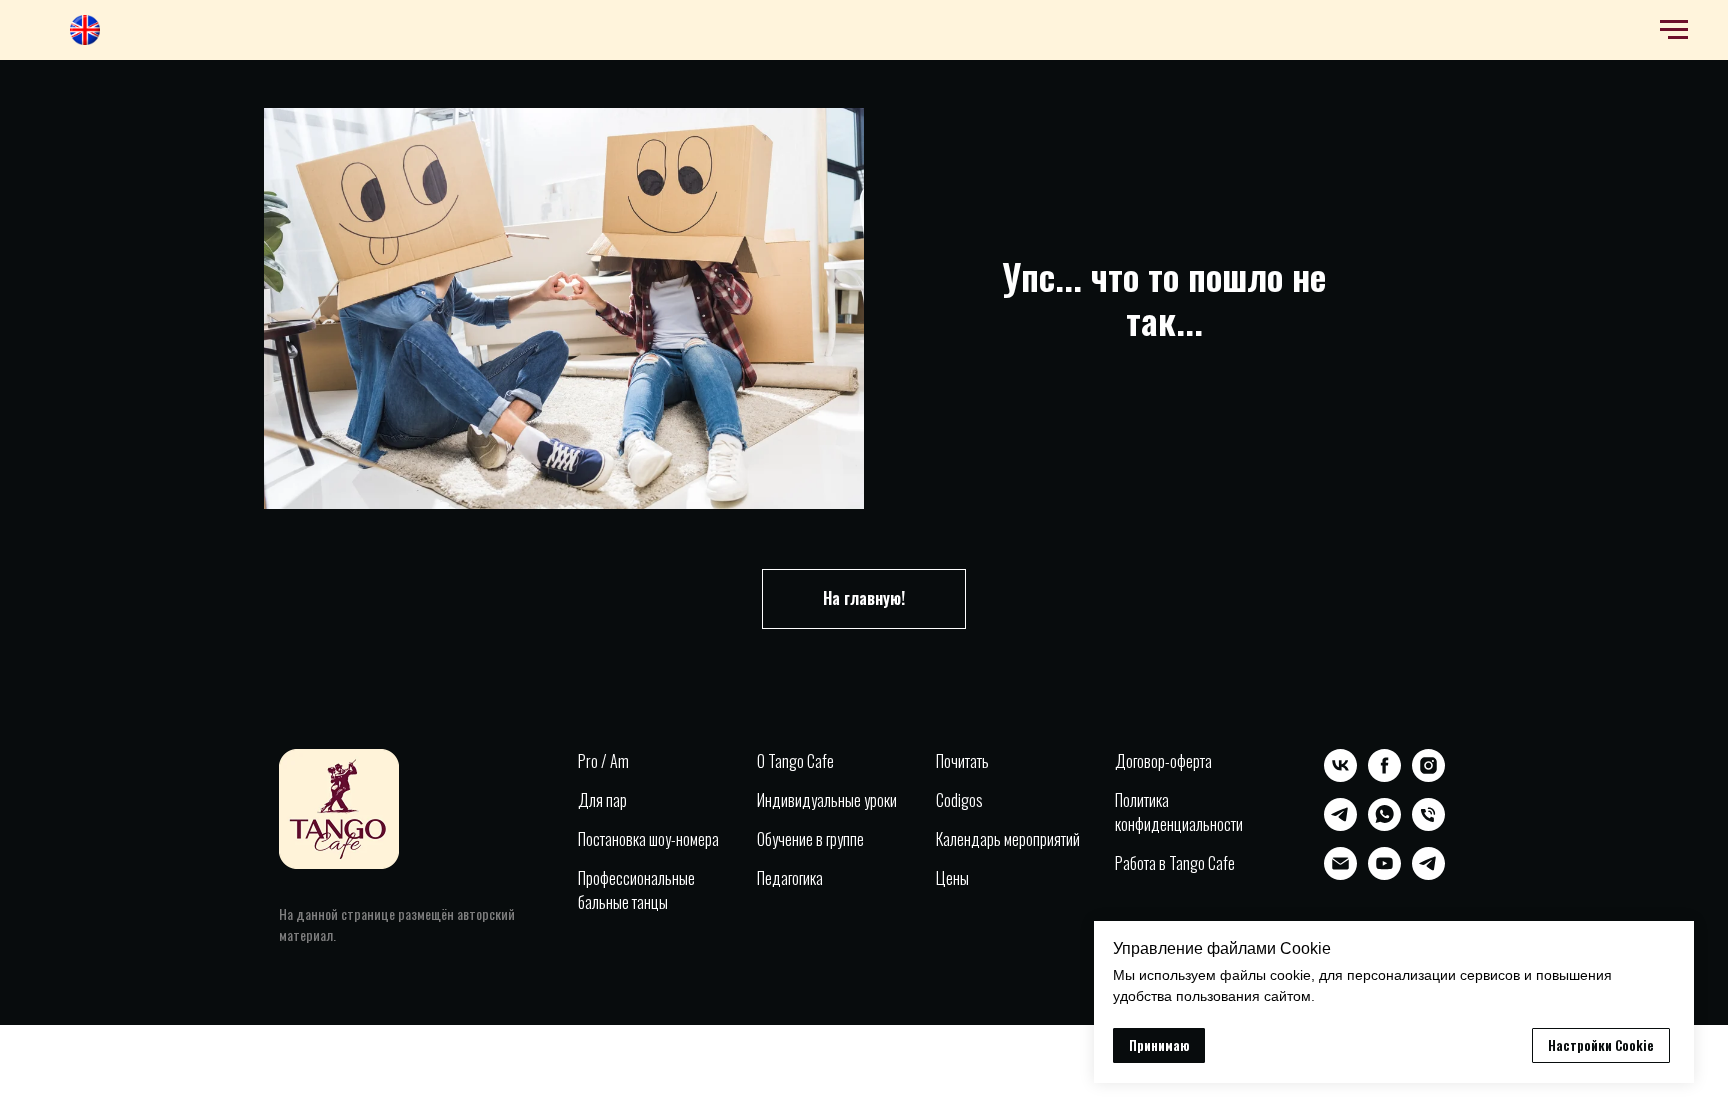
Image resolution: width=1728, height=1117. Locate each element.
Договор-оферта (1163, 761)
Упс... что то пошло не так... (1164, 297)
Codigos (959, 800)
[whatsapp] (1384, 825)
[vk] (1340, 776)
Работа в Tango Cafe (1175, 863)
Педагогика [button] (790, 878)
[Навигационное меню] (1674, 30)
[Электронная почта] (1340, 874)
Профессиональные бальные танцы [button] (636, 890)
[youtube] (1384, 874)
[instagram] (1428, 776)
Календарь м (974, 839)
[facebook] (1384, 776)
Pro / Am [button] (603, 761)
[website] (85, 39)
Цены (952, 878)
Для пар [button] (602, 800)
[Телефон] (1428, 825)
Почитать (962, 761)
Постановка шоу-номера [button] (648, 839)
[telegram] (1340, 825)
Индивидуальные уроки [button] (827, 800)
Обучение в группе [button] (810, 839)
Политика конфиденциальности (1179, 812)
